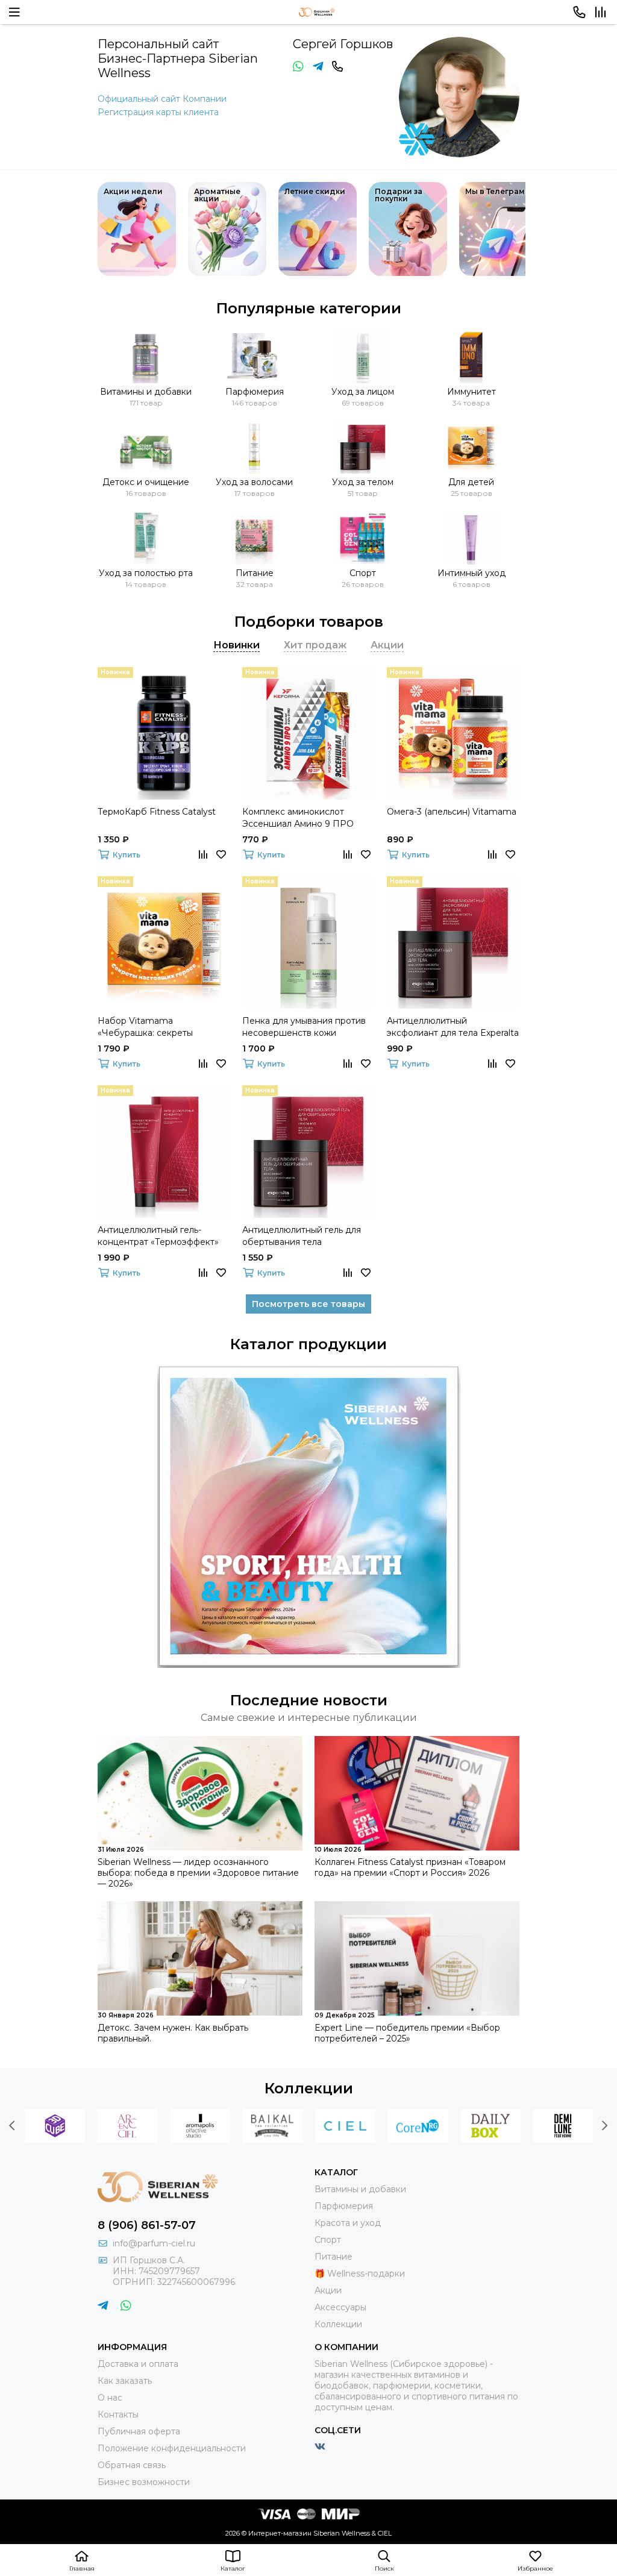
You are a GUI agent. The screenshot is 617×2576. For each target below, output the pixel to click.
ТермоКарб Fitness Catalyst (157, 812)
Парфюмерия (255, 392)
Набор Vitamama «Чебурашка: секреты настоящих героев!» (145, 1027)
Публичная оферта (139, 2431)
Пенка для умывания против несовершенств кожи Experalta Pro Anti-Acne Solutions (304, 1027)
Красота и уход (348, 2223)
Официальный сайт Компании (162, 99)
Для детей (471, 482)
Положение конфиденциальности (172, 2448)
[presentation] (12, 2126)
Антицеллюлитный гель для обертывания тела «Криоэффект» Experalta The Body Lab (303, 1236)
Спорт (363, 573)
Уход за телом (363, 482)
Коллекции (309, 2088)
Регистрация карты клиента (158, 112)
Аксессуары (340, 2307)
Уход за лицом (363, 392)
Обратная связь (132, 2465)
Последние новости (309, 1700)
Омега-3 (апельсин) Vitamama (452, 812)
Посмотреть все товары (308, 1304)
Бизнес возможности (144, 2482)
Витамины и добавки (146, 392)
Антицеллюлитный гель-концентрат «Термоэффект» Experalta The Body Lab (158, 1236)
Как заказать (125, 2381)
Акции (328, 2290)
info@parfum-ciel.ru (154, 2243)
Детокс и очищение (146, 482)
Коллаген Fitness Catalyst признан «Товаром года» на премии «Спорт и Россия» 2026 (410, 1867)
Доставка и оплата (138, 2364)
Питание (255, 573)
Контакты (118, 2415)
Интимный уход (471, 573)
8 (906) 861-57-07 (147, 2225)
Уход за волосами (254, 482)
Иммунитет (471, 392)
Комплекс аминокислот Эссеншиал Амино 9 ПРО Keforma (298, 818)
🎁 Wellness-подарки (360, 2274)
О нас (110, 2398)
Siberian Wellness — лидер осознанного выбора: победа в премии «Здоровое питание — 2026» (198, 1873)
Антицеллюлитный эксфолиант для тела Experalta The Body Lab (453, 1027)
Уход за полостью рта (146, 573)
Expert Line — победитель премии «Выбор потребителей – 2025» (407, 2033)
